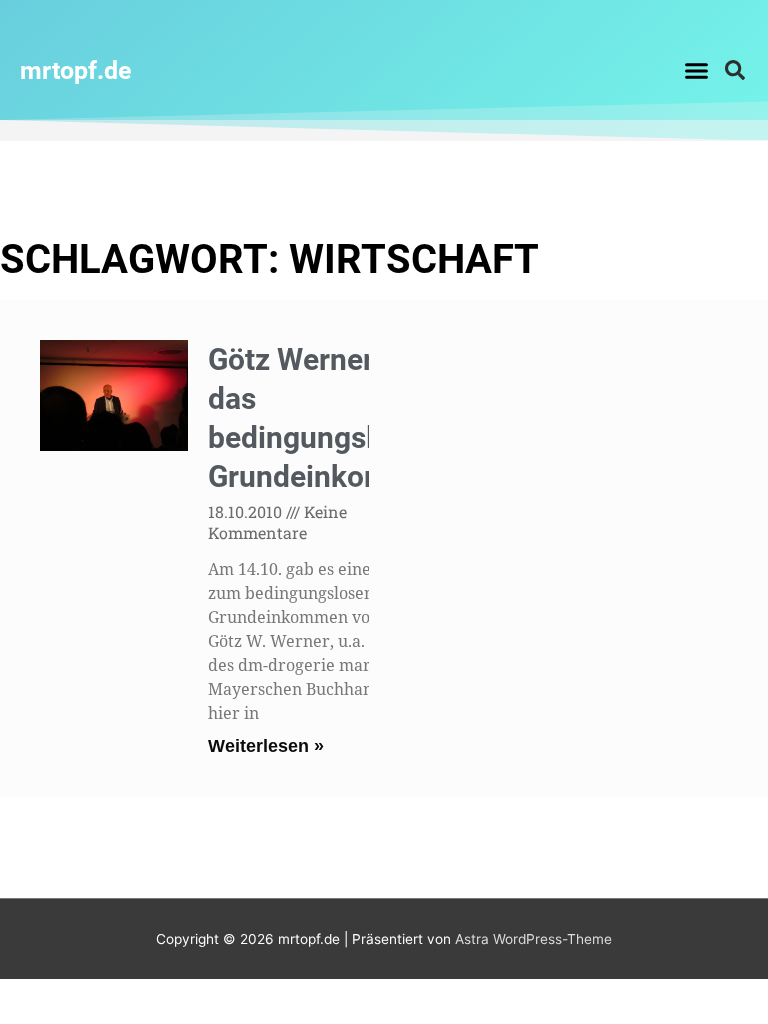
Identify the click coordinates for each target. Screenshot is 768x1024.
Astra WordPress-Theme (533, 939)
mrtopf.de (76, 70)
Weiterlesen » (266, 746)
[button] (696, 70)
